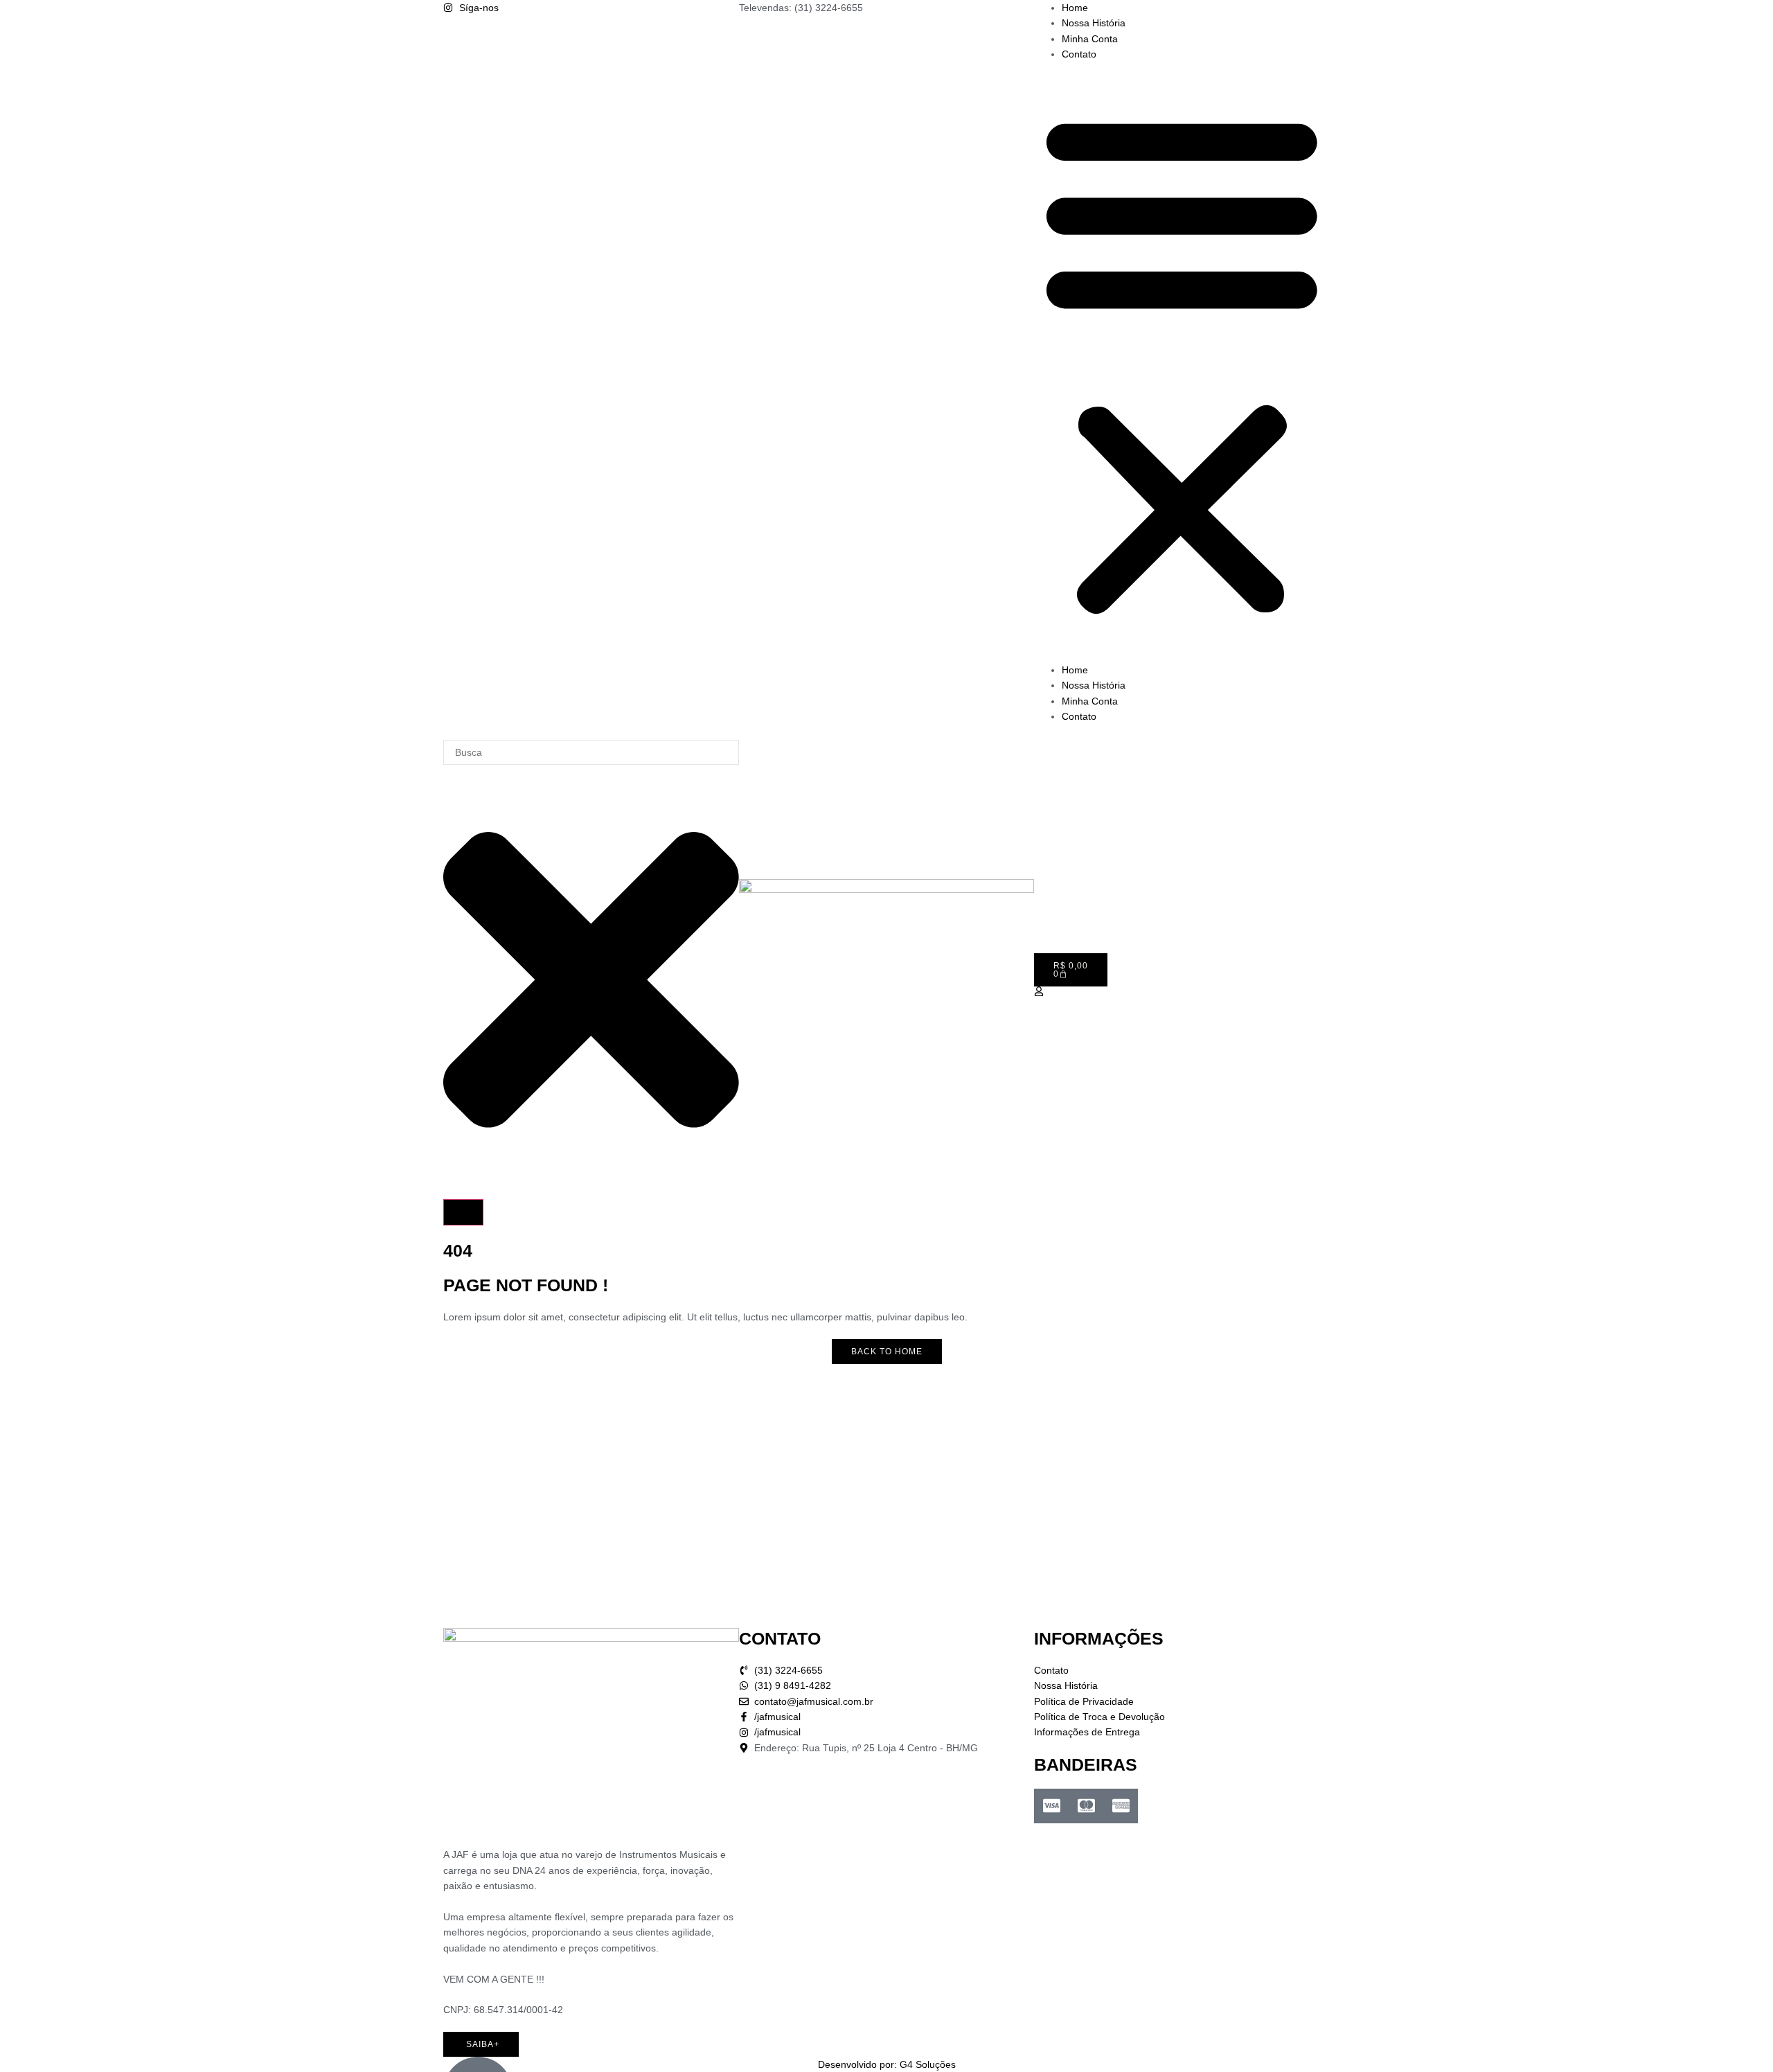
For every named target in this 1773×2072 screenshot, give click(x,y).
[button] (1182, 362)
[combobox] (591, 752)
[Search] (463, 1212)
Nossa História (1094, 23)
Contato (1079, 54)
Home (1075, 8)
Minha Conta (1090, 39)
